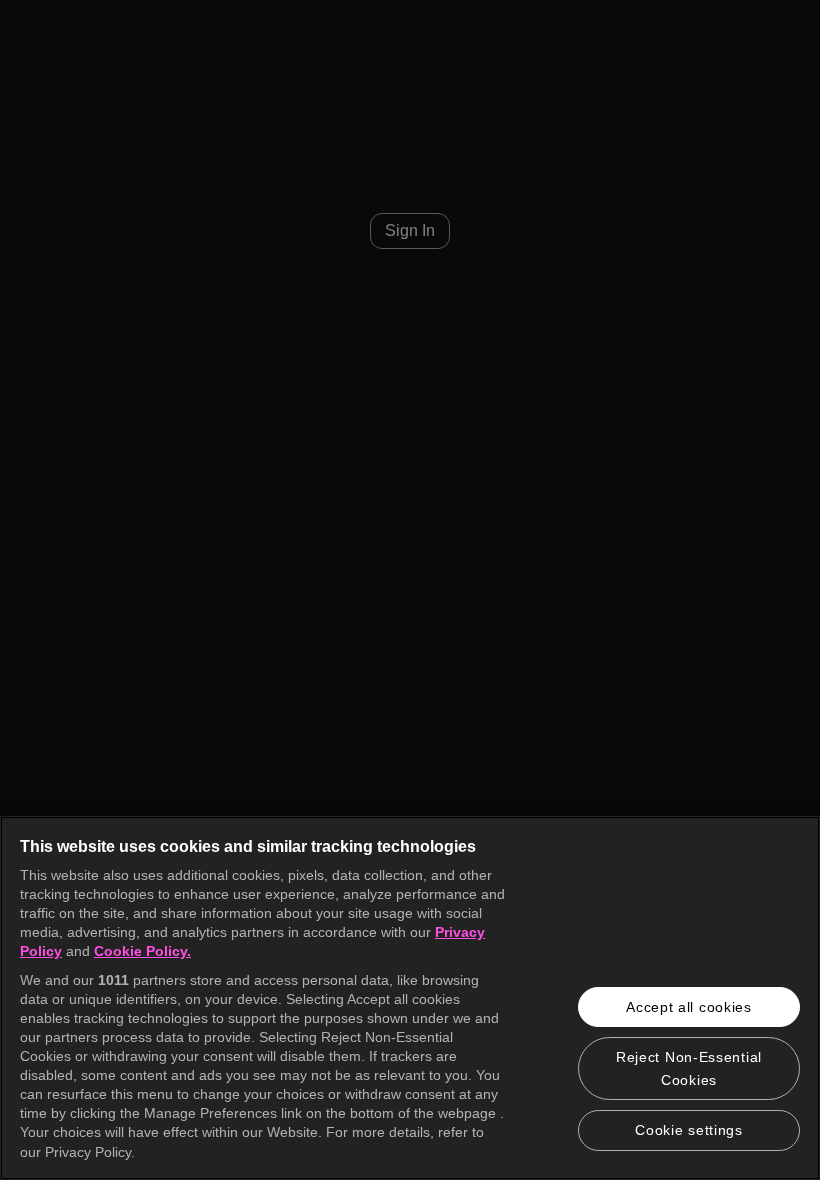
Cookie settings (689, 1130)
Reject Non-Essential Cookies (689, 1068)
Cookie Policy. (142, 951)
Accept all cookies (689, 1007)
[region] (410, 998)
